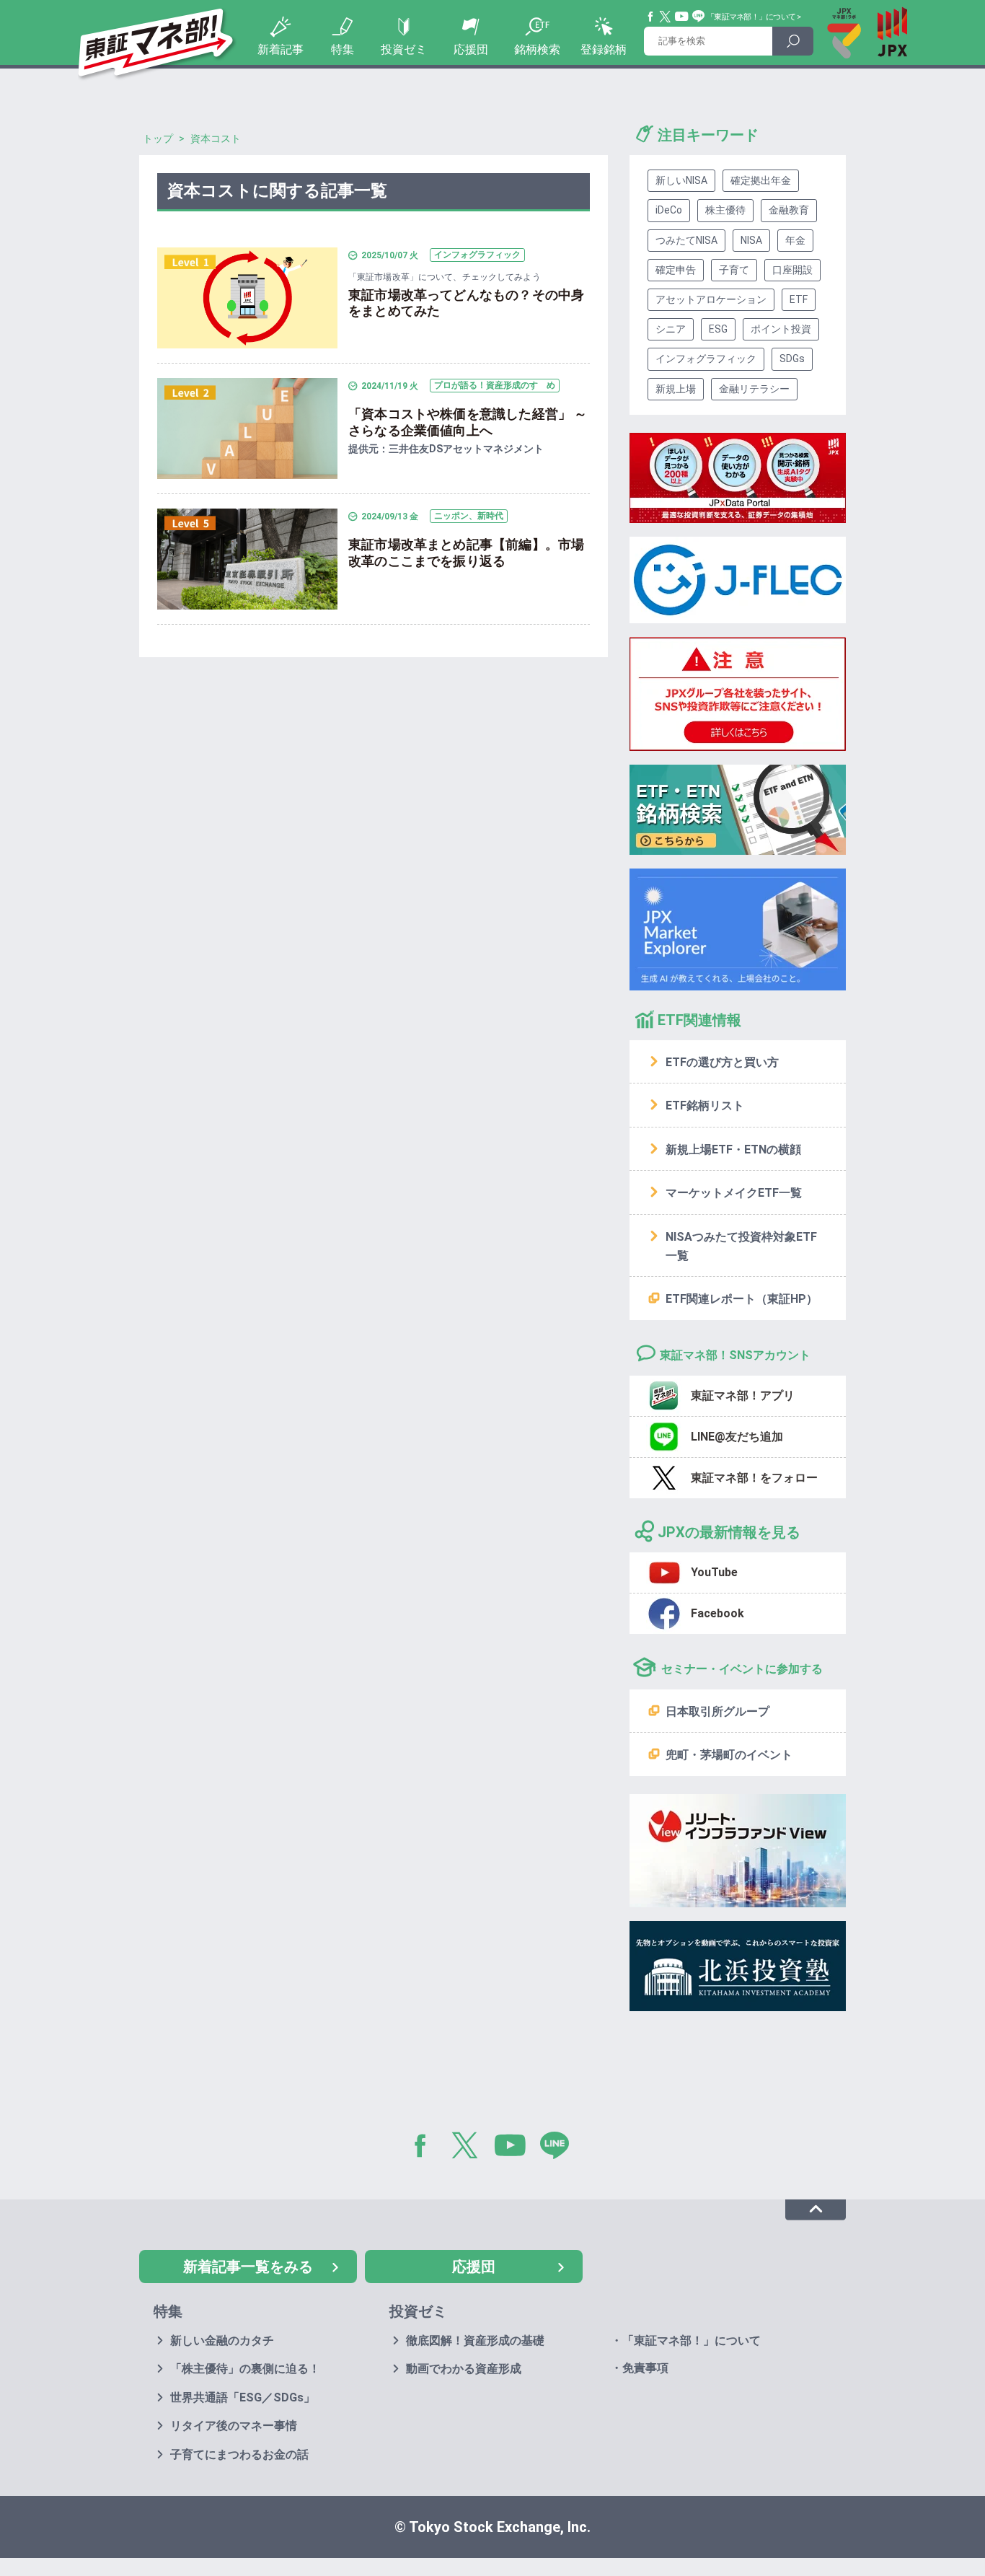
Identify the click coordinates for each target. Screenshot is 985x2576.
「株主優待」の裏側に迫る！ (245, 2369)
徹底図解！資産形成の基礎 (475, 2340)
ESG (718, 329)
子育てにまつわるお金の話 (239, 2454)
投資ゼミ (404, 49)
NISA (751, 240)
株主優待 (725, 210)
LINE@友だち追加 (737, 1437)
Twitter (666, 17)
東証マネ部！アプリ (743, 1395)
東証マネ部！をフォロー (754, 1478)
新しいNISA (681, 180)
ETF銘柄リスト (705, 1105)
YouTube (682, 17)
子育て (734, 270)
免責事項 (645, 2368)
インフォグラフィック (706, 359)
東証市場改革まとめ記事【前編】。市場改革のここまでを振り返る (466, 553)
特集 (343, 49)
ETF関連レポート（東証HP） (742, 1299)
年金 (795, 240)
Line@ (699, 17)
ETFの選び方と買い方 (722, 1062)
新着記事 (281, 49)
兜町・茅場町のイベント (729, 1755)
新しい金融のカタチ (222, 2340)
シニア (671, 329)
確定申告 (676, 270)
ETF (799, 299)
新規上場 (676, 389)
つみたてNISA (686, 240)
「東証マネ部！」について (751, 17)
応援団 (471, 49)
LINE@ (560, 2148)
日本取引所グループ (717, 1711)
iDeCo (669, 210)
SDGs (792, 359)
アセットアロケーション (711, 299)
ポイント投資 (781, 329)
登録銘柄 (604, 49)
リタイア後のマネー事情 (234, 2426)
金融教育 (789, 210)
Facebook (651, 17)
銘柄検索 (537, 49)
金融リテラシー (754, 389)
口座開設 (792, 270)
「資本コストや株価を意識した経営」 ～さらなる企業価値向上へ (468, 422)
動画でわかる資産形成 (464, 2369)
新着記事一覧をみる (248, 2267)
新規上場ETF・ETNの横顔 (733, 1149)
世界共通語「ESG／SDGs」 (243, 2397)
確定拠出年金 (761, 180)
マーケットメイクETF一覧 (734, 1193)
